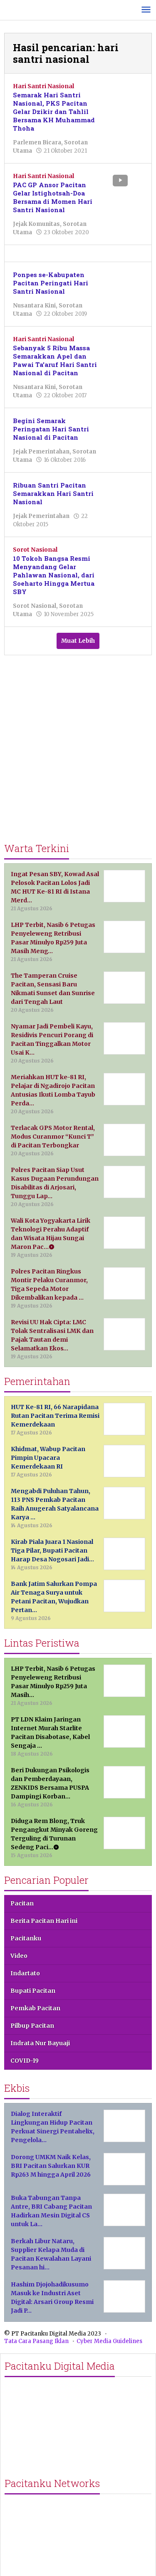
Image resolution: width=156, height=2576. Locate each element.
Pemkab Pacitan (35, 2008)
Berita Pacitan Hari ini (44, 1921)
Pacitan (22, 1903)
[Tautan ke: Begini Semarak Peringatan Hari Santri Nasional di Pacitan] (126, 429)
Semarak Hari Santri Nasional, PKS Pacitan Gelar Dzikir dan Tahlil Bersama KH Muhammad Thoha (54, 111)
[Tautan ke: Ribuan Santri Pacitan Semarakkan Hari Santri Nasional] (126, 493)
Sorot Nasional (35, 550)
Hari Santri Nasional (43, 86)
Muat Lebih (78, 641)
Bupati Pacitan (33, 1991)
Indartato (25, 1973)
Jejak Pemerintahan (41, 452)
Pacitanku (26, 1938)
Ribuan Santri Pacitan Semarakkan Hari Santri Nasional (53, 493)
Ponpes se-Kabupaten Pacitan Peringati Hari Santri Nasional (51, 283)
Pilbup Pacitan (32, 2026)
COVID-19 (25, 2061)
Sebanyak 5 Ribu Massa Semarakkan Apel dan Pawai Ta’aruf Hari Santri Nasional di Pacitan (55, 360)
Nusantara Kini (34, 306)
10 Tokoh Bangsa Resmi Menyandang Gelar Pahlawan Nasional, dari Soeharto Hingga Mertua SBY (54, 575)
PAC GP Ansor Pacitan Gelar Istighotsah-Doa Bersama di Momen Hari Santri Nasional (53, 197)
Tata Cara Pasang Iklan (36, 2341)
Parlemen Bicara (37, 142)
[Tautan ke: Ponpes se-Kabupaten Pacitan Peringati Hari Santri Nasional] (126, 282)
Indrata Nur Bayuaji (40, 2043)
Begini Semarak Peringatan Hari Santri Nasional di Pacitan (51, 429)
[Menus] (146, 10)
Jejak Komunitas (36, 224)
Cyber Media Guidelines (109, 2341)
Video (19, 1956)
